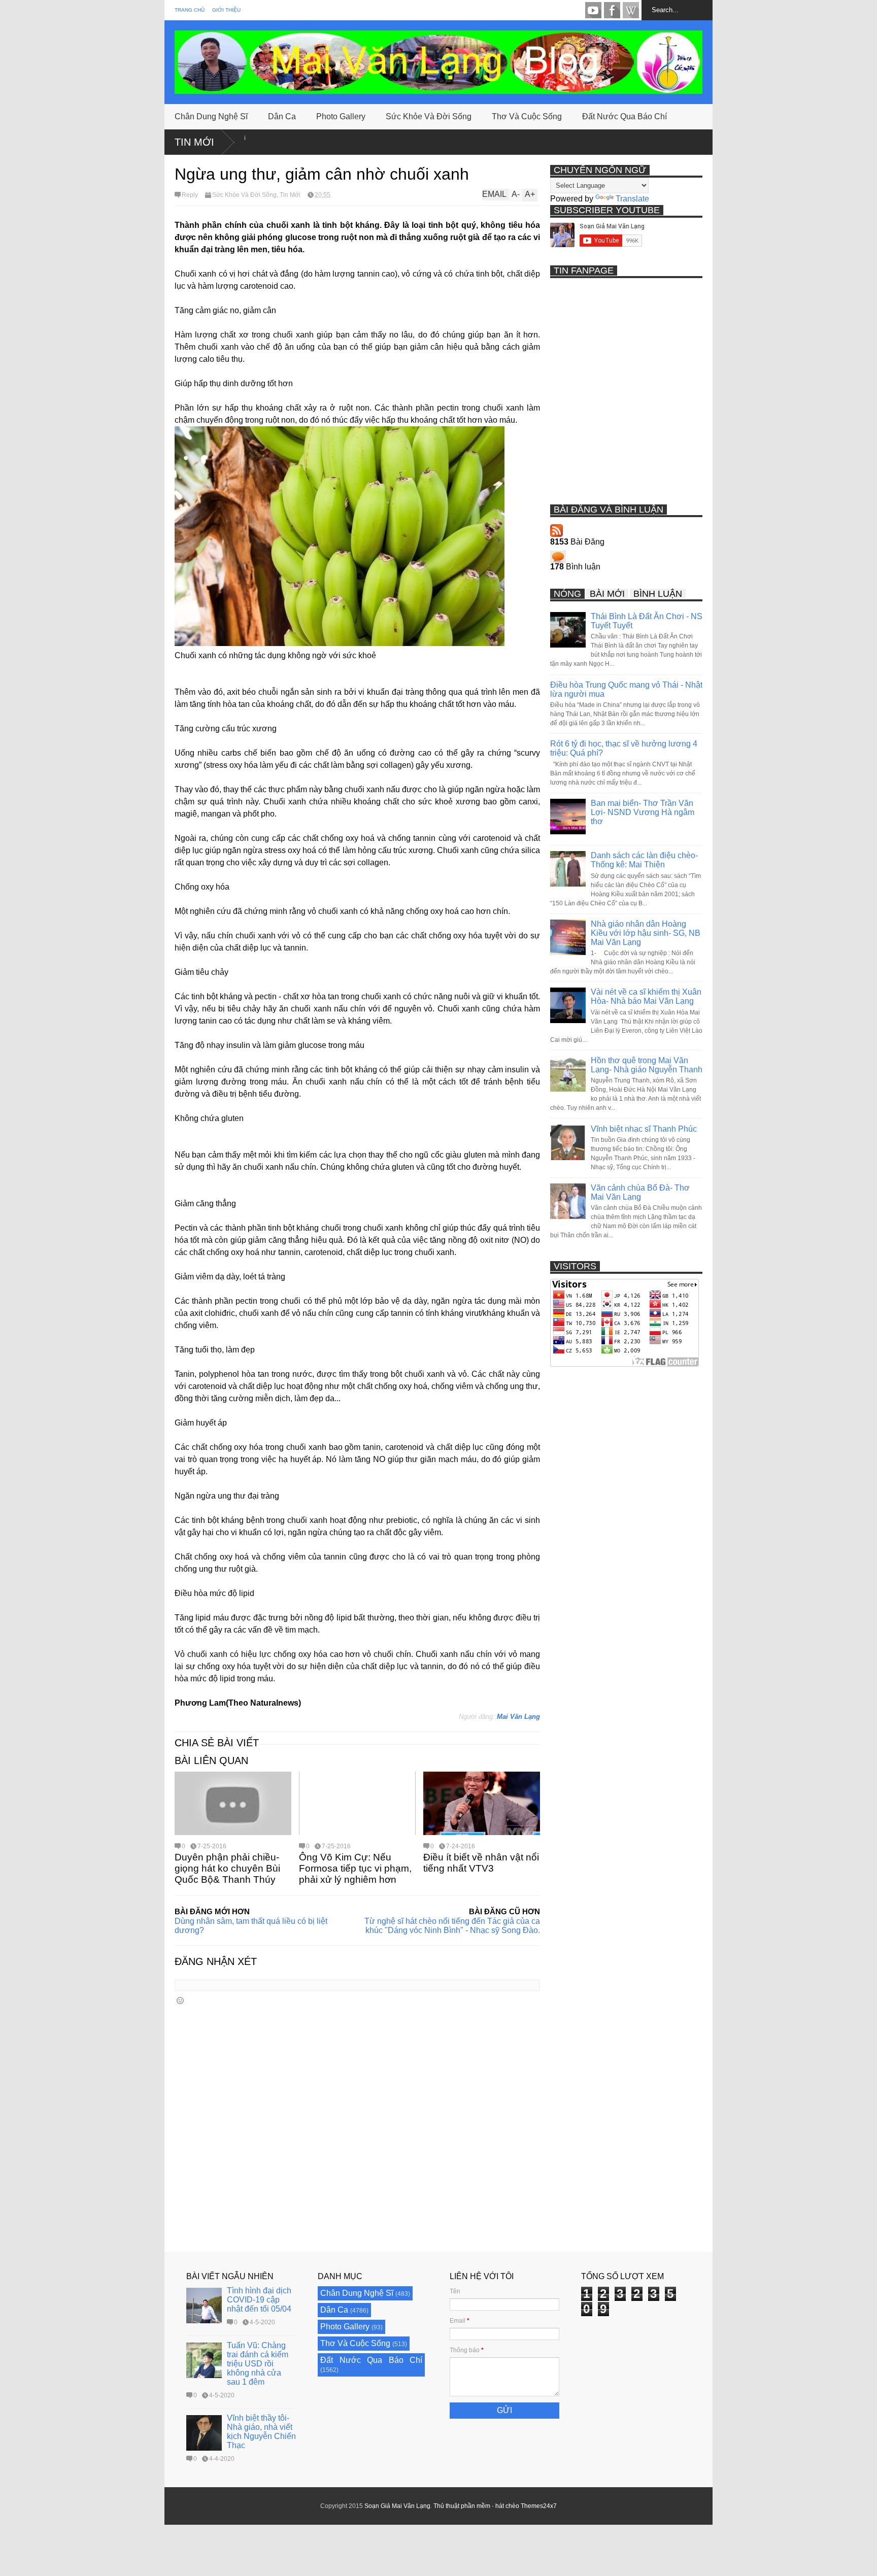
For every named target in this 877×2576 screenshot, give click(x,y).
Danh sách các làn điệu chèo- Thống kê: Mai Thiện (644, 860)
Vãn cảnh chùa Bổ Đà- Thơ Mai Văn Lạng (640, 1192)
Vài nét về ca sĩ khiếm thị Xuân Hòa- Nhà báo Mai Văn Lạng (646, 996)
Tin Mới (194, 142)
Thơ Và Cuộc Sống (527, 116)
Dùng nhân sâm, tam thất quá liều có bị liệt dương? (251, 1926)
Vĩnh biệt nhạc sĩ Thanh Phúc (644, 1129)
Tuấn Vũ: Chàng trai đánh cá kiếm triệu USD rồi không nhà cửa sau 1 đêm (258, 2364)
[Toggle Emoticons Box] (180, 2000)
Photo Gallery (341, 116)
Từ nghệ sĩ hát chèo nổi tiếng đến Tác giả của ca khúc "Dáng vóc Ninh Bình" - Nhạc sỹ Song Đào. (452, 1926)
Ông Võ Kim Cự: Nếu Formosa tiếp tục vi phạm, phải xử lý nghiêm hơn (355, 1868)
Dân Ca (282, 116)
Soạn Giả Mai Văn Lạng (397, 2506)
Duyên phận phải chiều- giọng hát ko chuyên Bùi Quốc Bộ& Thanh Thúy (227, 1868)
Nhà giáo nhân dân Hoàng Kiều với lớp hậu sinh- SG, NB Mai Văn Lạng (646, 933)
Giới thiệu (226, 10)
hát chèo (507, 2506)
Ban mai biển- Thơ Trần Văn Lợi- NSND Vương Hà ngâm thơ (643, 812)
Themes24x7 (539, 2506)
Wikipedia (631, 10)
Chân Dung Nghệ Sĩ (211, 116)
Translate (632, 199)
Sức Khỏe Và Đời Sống (429, 116)
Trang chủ (190, 10)
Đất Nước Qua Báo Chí (625, 116)
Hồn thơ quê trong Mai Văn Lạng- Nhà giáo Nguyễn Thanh (647, 1065)
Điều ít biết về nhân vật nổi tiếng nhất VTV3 (481, 1863)
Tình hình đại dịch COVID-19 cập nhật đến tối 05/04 (259, 2300)
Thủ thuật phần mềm (462, 2506)
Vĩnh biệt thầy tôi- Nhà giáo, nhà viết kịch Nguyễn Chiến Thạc (261, 2432)
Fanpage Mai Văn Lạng (612, 10)
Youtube (593, 10)
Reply (190, 195)
